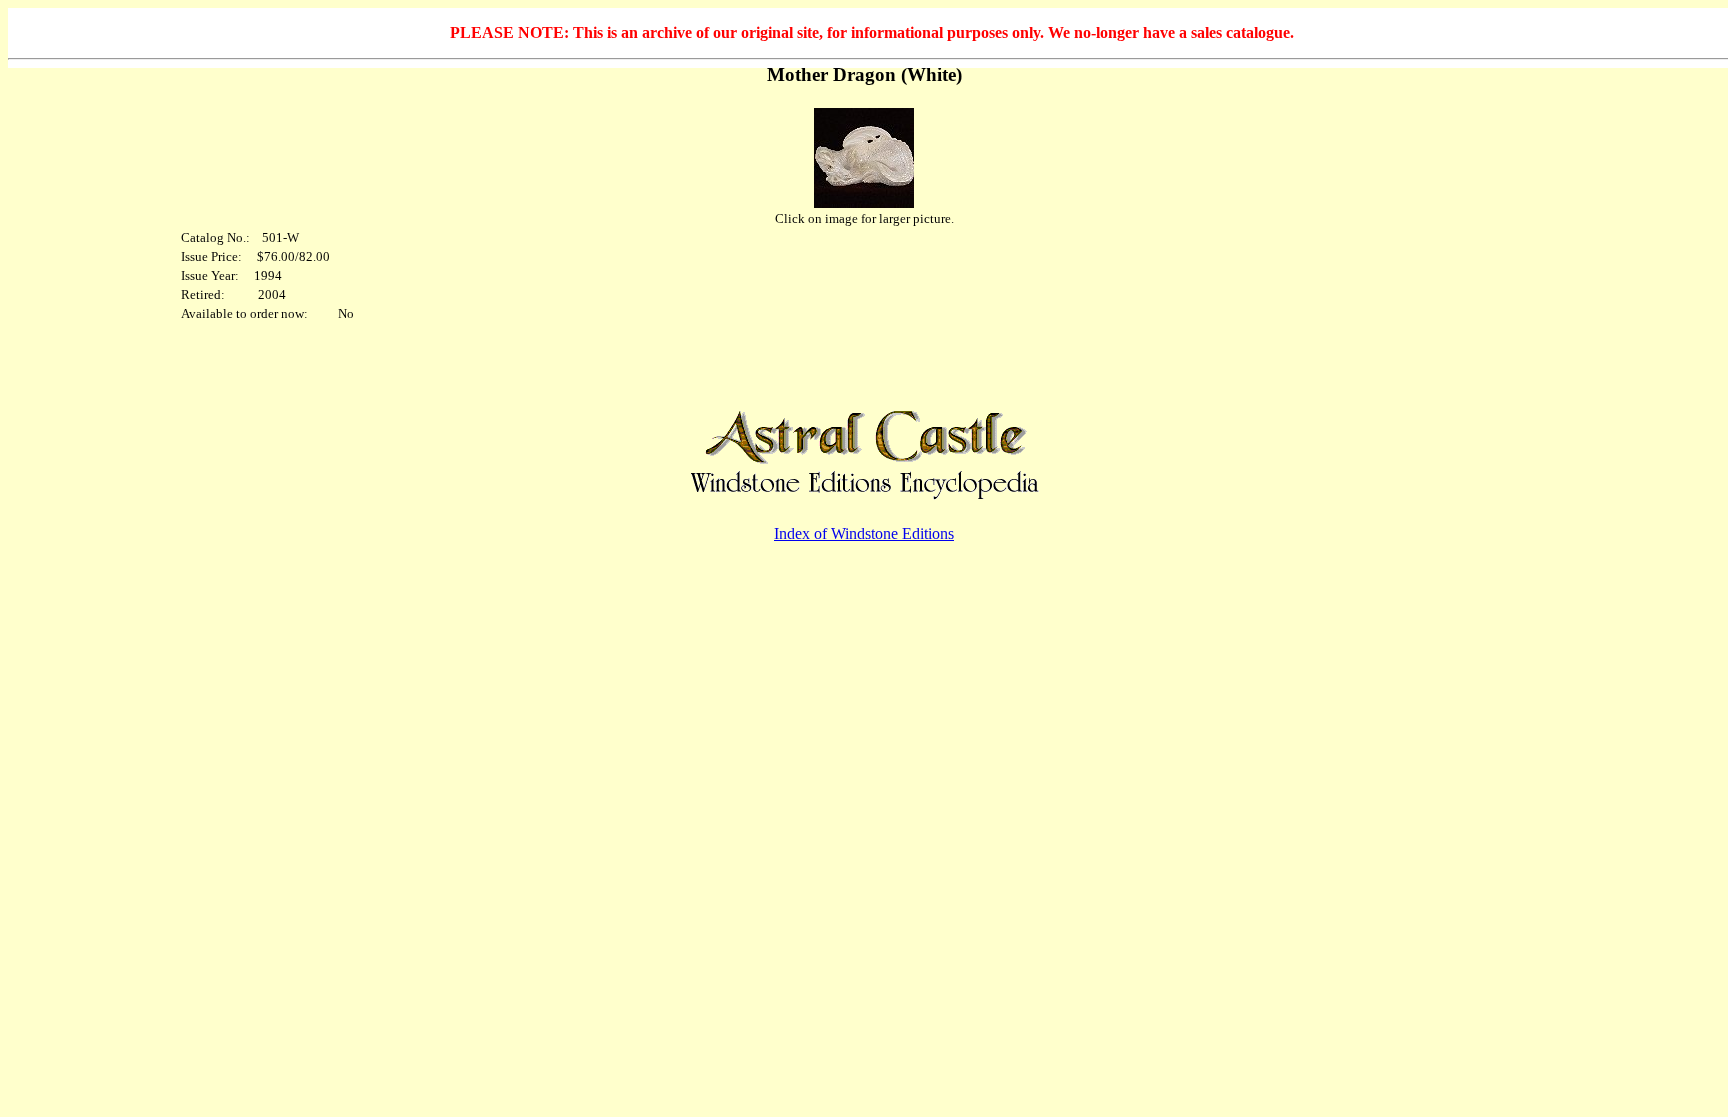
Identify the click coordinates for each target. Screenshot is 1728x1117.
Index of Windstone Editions (864, 533)
